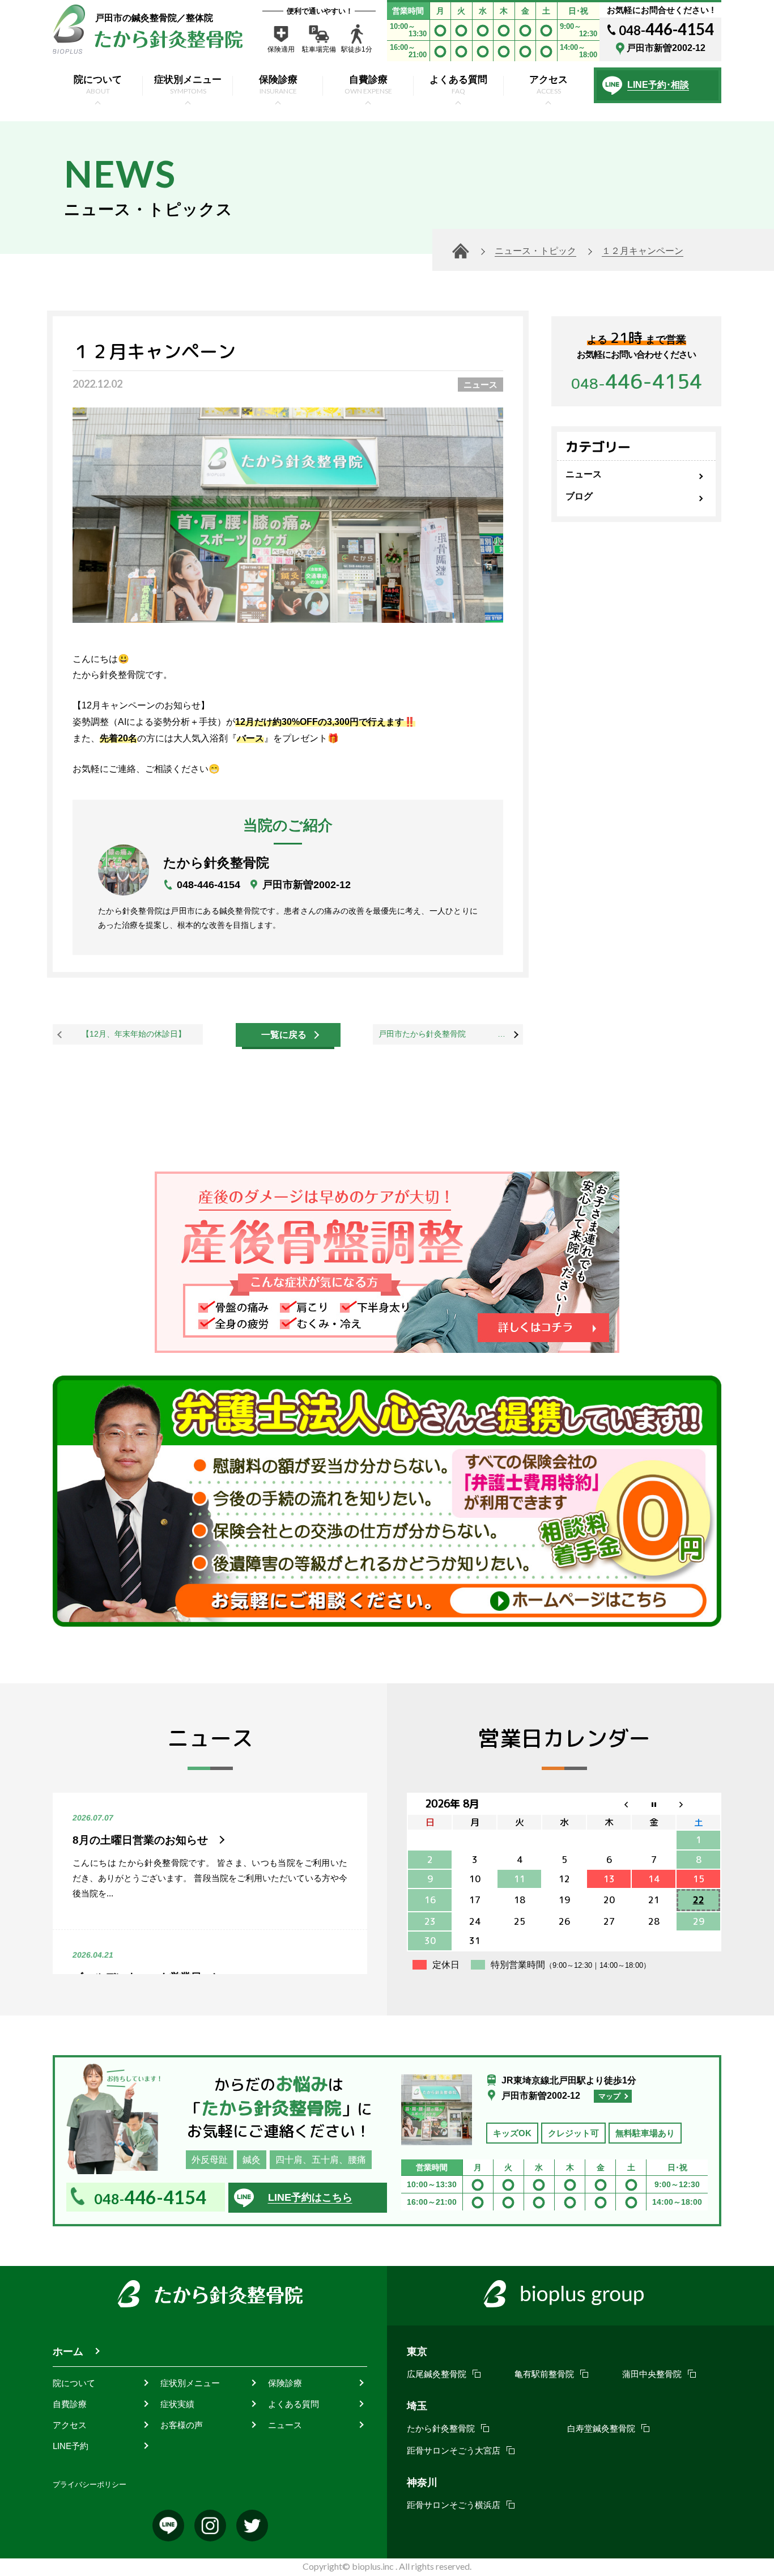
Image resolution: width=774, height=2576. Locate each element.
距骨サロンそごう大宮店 (454, 2450)
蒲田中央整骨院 (652, 2374)
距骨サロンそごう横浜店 (454, 2505)
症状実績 (177, 2404)
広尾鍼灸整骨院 (437, 2374)
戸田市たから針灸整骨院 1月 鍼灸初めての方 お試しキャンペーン (451, 1034)
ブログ (579, 496)
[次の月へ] (698, 1804)
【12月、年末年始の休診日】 (134, 1034)
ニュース (480, 385)
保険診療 (285, 2383)
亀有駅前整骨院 (544, 2374)
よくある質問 (294, 2404)
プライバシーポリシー (90, 2484)
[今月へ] (654, 1804)
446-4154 (637, 381)
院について (74, 2383)
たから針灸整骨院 (441, 2428)
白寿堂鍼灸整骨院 (601, 2428)
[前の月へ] (609, 1804)
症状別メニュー (190, 2383)
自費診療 (70, 2404)
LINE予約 (71, 2446)
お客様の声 (182, 2425)
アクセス (70, 2425)
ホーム (68, 2352)
